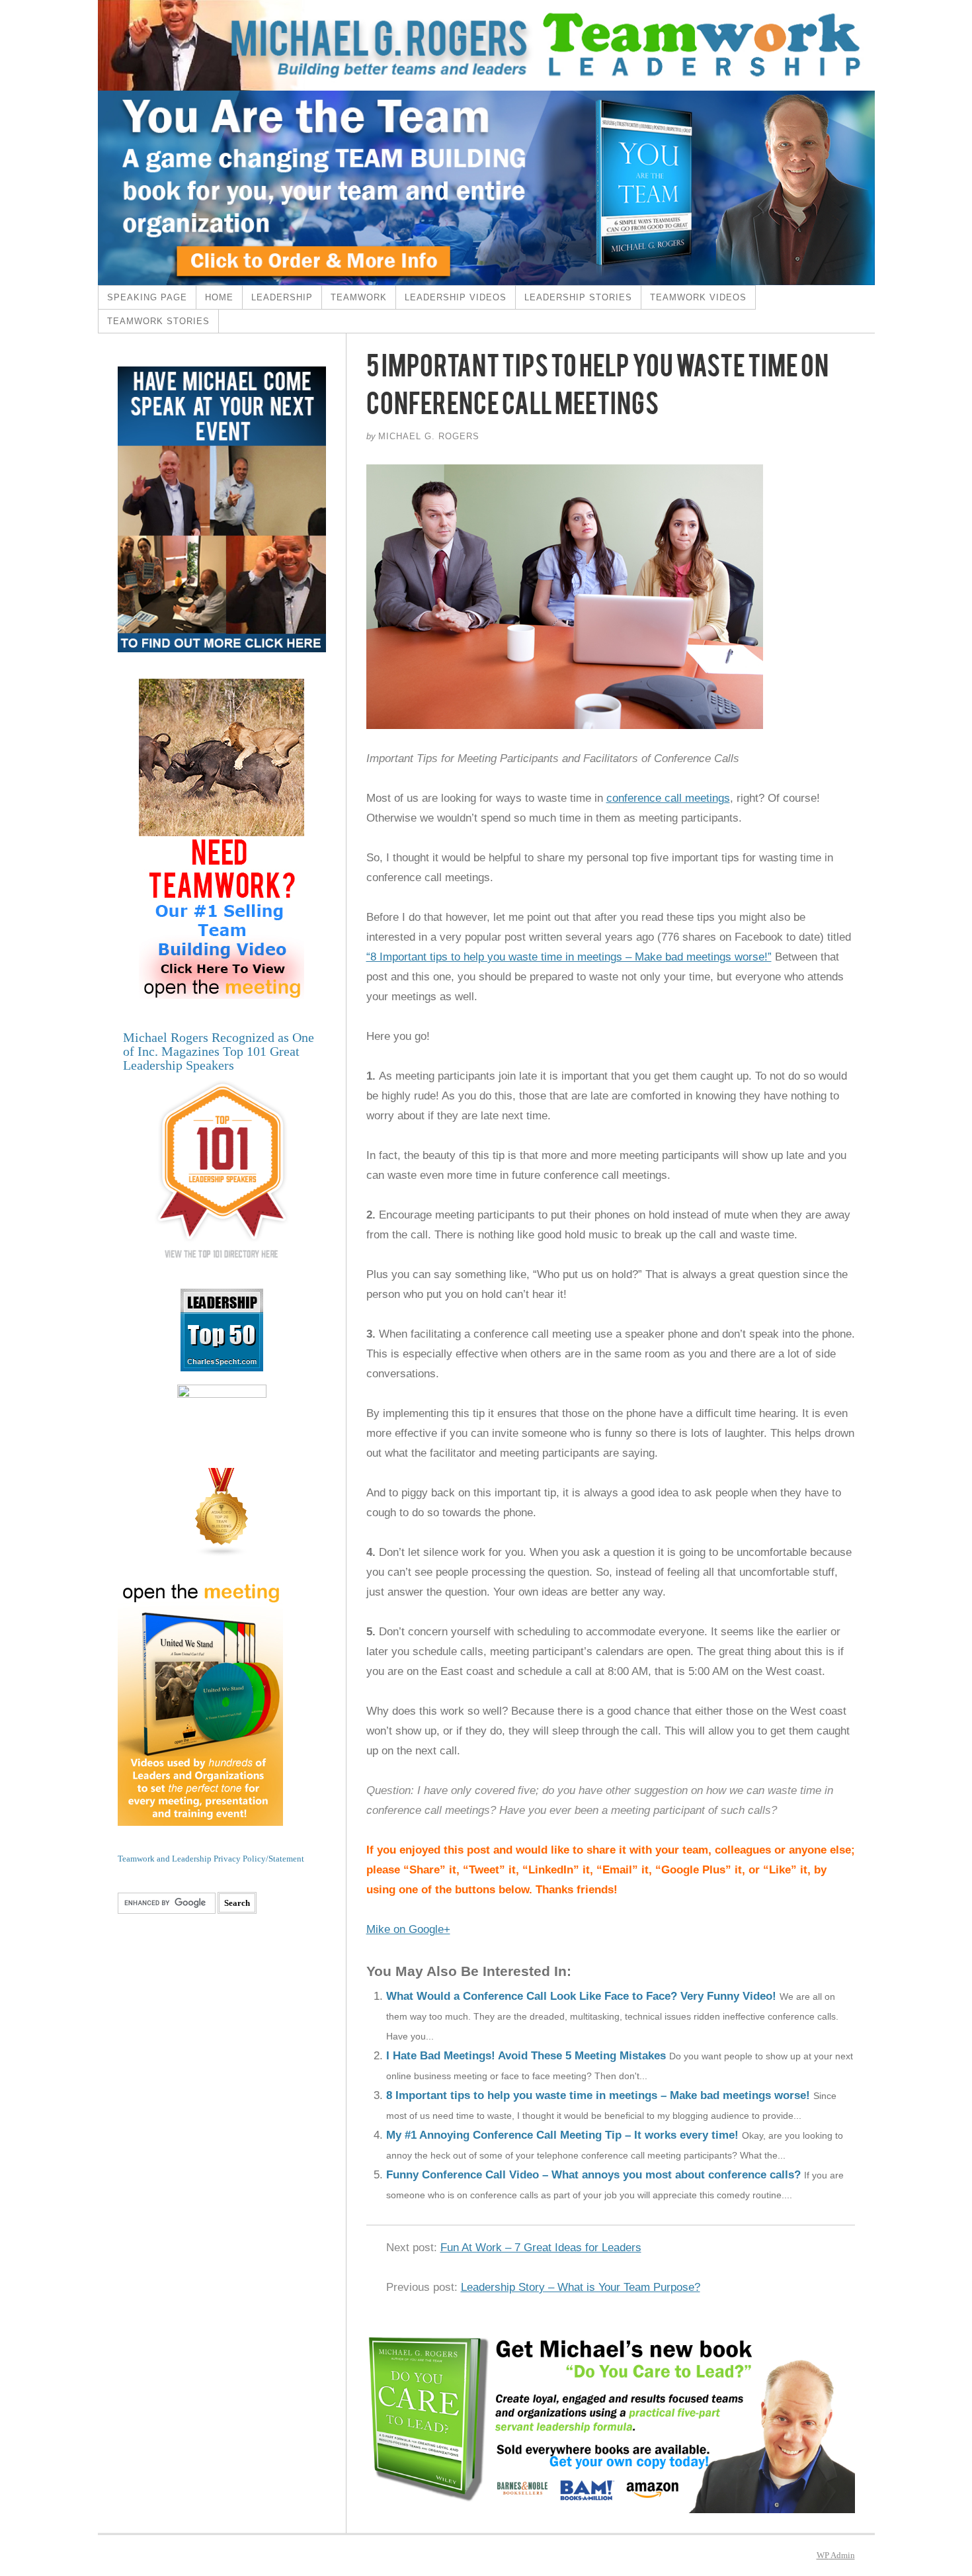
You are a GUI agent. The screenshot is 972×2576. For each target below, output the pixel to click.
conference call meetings (668, 798)
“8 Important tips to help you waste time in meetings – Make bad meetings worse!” (569, 957)
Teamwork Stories (158, 321)
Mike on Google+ (408, 1929)
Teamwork (359, 297)
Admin (836, 2555)
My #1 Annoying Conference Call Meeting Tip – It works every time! (562, 2135)
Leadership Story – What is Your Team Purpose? (581, 2287)
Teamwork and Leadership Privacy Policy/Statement (211, 1859)
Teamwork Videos (698, 297)
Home (219, 297)
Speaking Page (147, 297)
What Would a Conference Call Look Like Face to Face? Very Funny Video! (581, 1996)
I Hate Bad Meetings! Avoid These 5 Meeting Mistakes (526, 2056)
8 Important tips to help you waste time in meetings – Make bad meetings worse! (598, 2095)
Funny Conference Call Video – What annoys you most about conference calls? (593, 2175)
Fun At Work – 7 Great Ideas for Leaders (541, 2248)
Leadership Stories (578, 297)
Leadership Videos (456, 297)
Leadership (282, 297)
